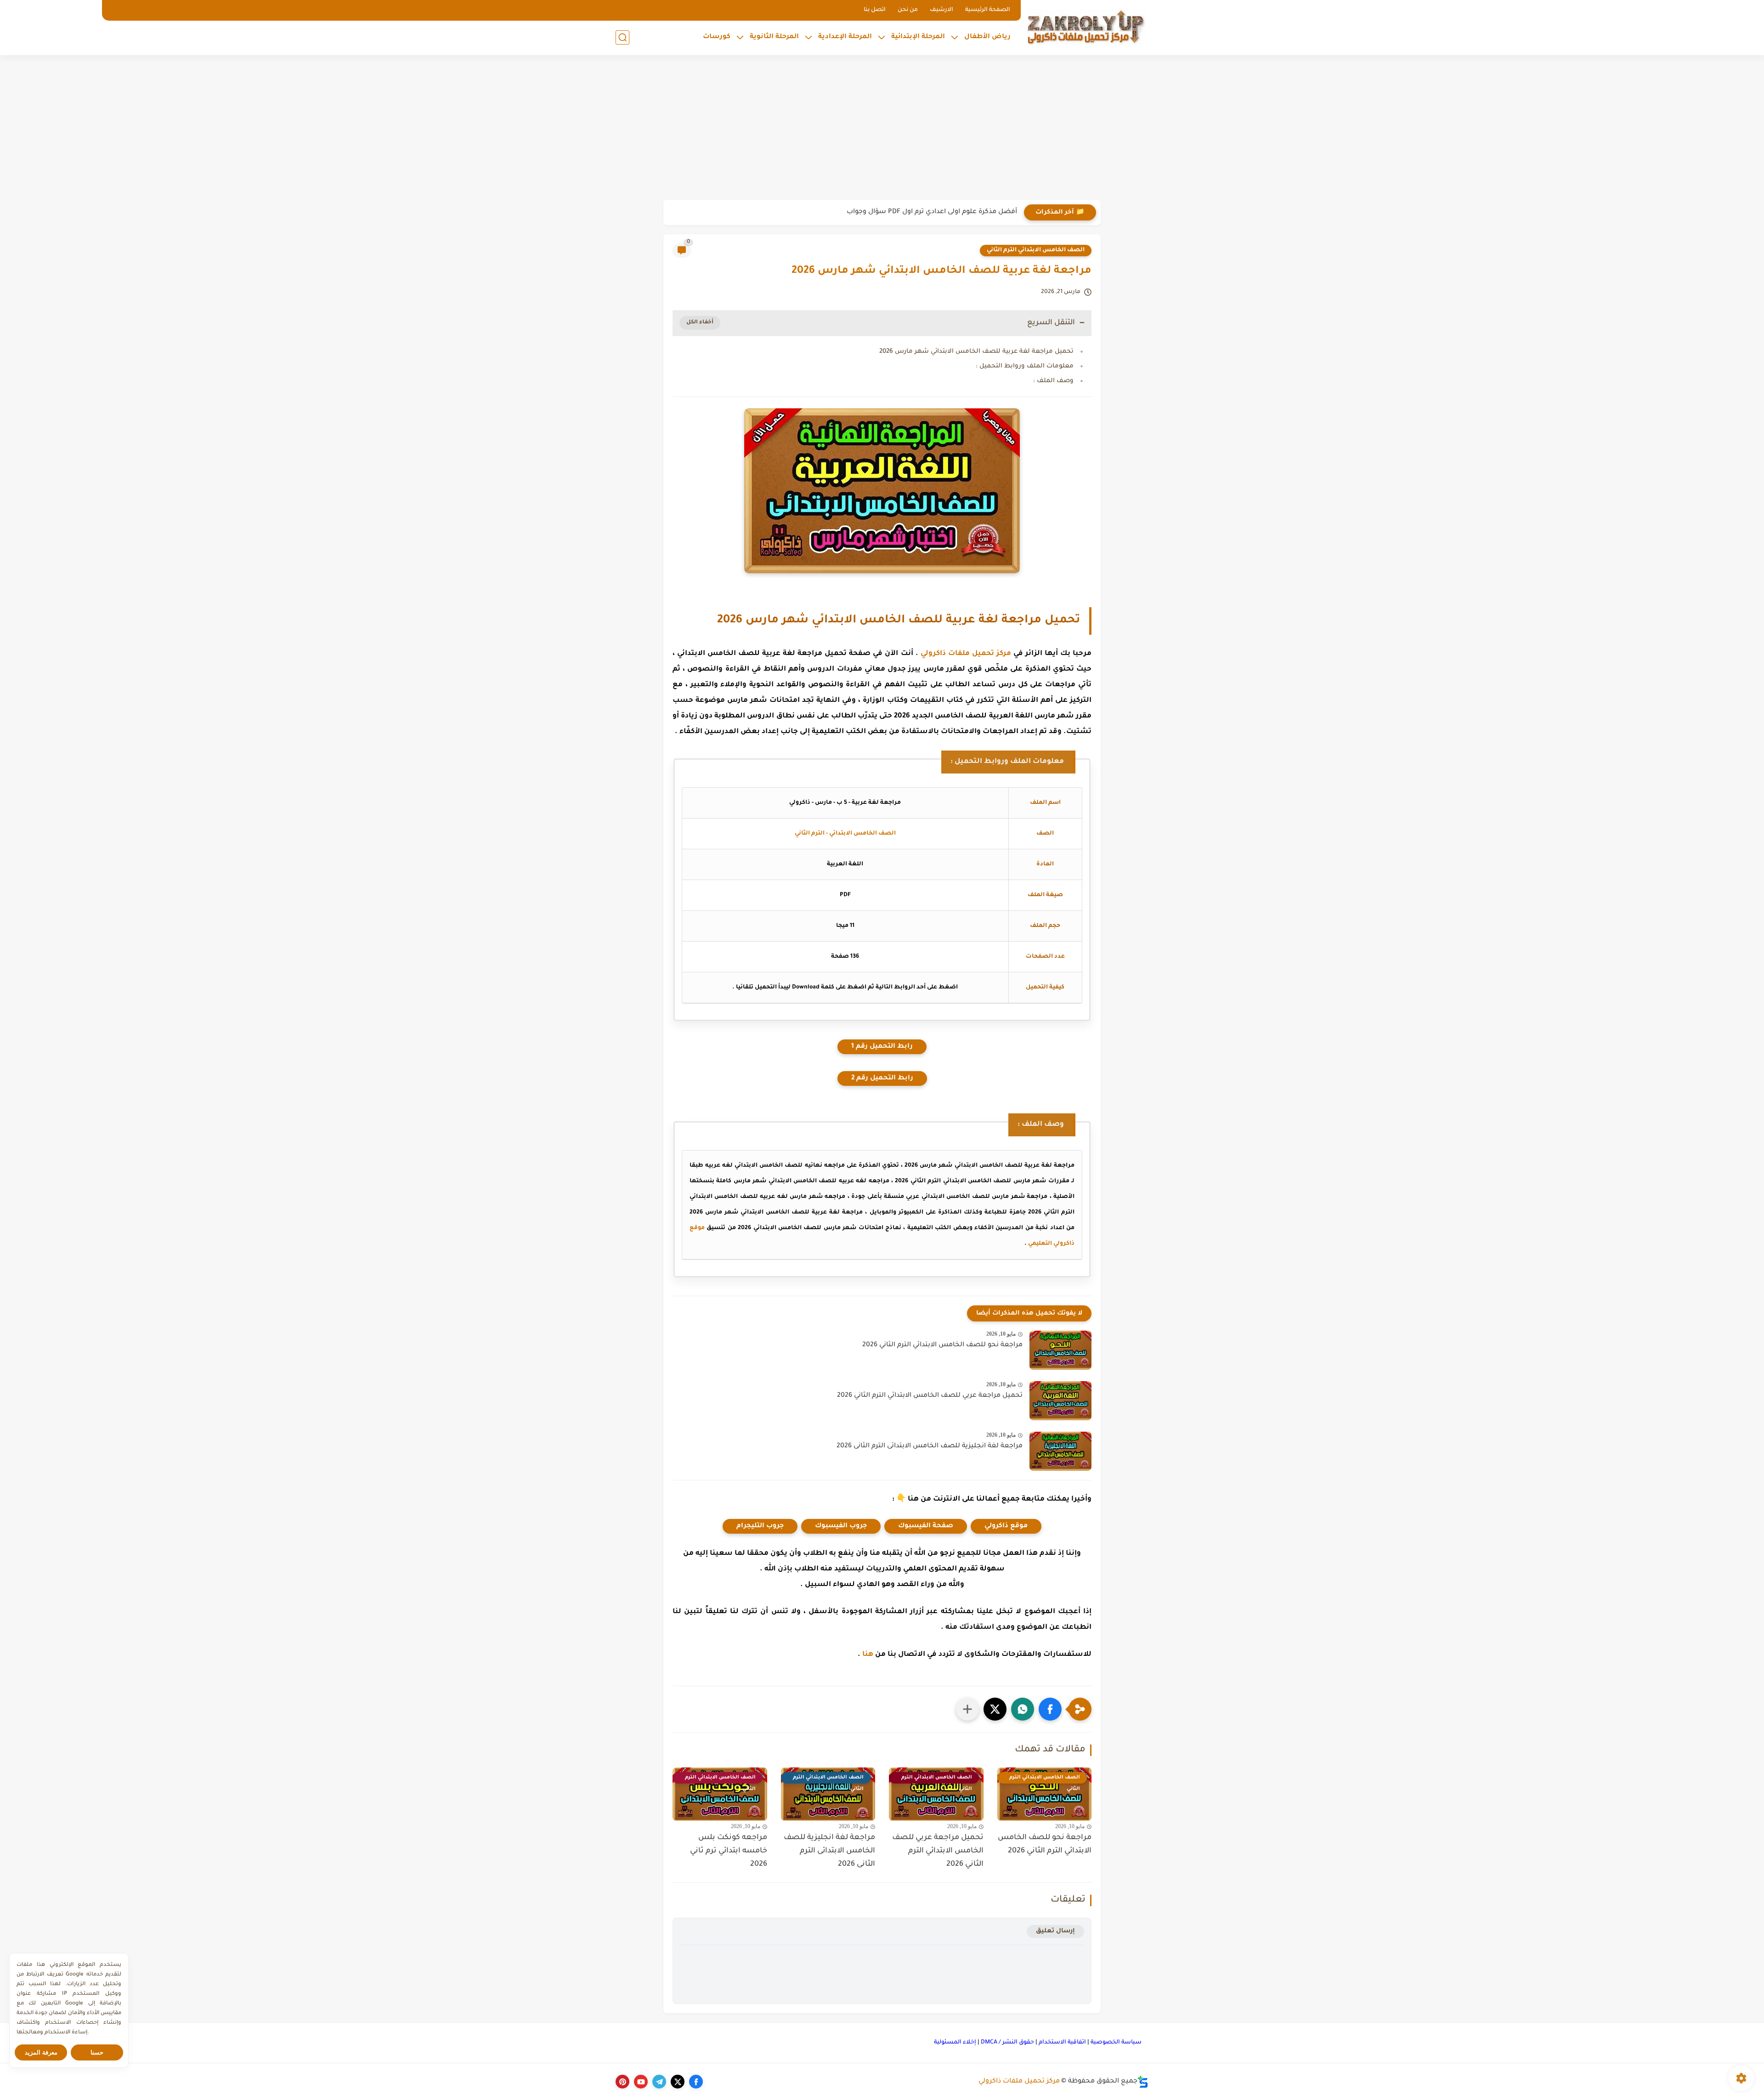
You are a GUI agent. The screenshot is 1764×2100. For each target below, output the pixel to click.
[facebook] (696, 2082)
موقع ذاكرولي (1006, 1526)
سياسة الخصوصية (1116, 2043)
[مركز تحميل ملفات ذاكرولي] (1086, 26)
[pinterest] (622, 2082)
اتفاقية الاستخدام (1062, 2043)
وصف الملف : (1053, 381)
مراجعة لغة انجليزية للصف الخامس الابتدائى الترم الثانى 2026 (930, 1446)
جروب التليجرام (760, 1526)
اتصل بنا (875, 10)
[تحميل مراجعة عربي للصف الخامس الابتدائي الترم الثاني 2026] (1060, 1401)
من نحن (908, 10)
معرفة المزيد (41, 2052)
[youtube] (641, 2082)
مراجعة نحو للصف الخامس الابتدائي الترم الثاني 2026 (942, 1345)
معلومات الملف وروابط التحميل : (1025, 366)
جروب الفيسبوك (841, 1526)
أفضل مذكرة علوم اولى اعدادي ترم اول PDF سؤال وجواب (932, 212)
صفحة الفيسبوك (926, 1526)
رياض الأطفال (987, 37)
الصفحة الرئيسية (988, 10)
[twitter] (678, 2082)
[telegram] (659, 2082)
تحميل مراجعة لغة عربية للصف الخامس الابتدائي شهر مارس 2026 (976, 352)
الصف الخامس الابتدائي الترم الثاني (1036, 250)
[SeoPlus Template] (1143, 2082)
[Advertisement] (882, 129)
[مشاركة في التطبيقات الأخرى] (967, 1709)
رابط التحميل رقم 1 (882, 1047)
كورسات (717, 37)
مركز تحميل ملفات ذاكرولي (966, 654)
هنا (868, 1655)
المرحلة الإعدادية (845, 37)
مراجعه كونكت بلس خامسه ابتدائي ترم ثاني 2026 (729, 1851)
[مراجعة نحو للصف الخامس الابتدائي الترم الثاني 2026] (1060, 1350)
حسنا (97, 2052)
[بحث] (622, 37)
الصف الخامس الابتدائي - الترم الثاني (845, 834)
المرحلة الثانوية (774, 37)
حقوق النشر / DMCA (1007, 2043)
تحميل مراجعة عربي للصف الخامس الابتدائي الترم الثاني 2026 (930, 1396)
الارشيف (941, 10)
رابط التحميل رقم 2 (882, 1078)
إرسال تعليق (1055, 1931)
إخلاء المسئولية (955, 2043)
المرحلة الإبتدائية (918, 37)
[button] (1050, 1709)
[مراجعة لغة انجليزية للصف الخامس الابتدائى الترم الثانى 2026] (1060, 1451)
